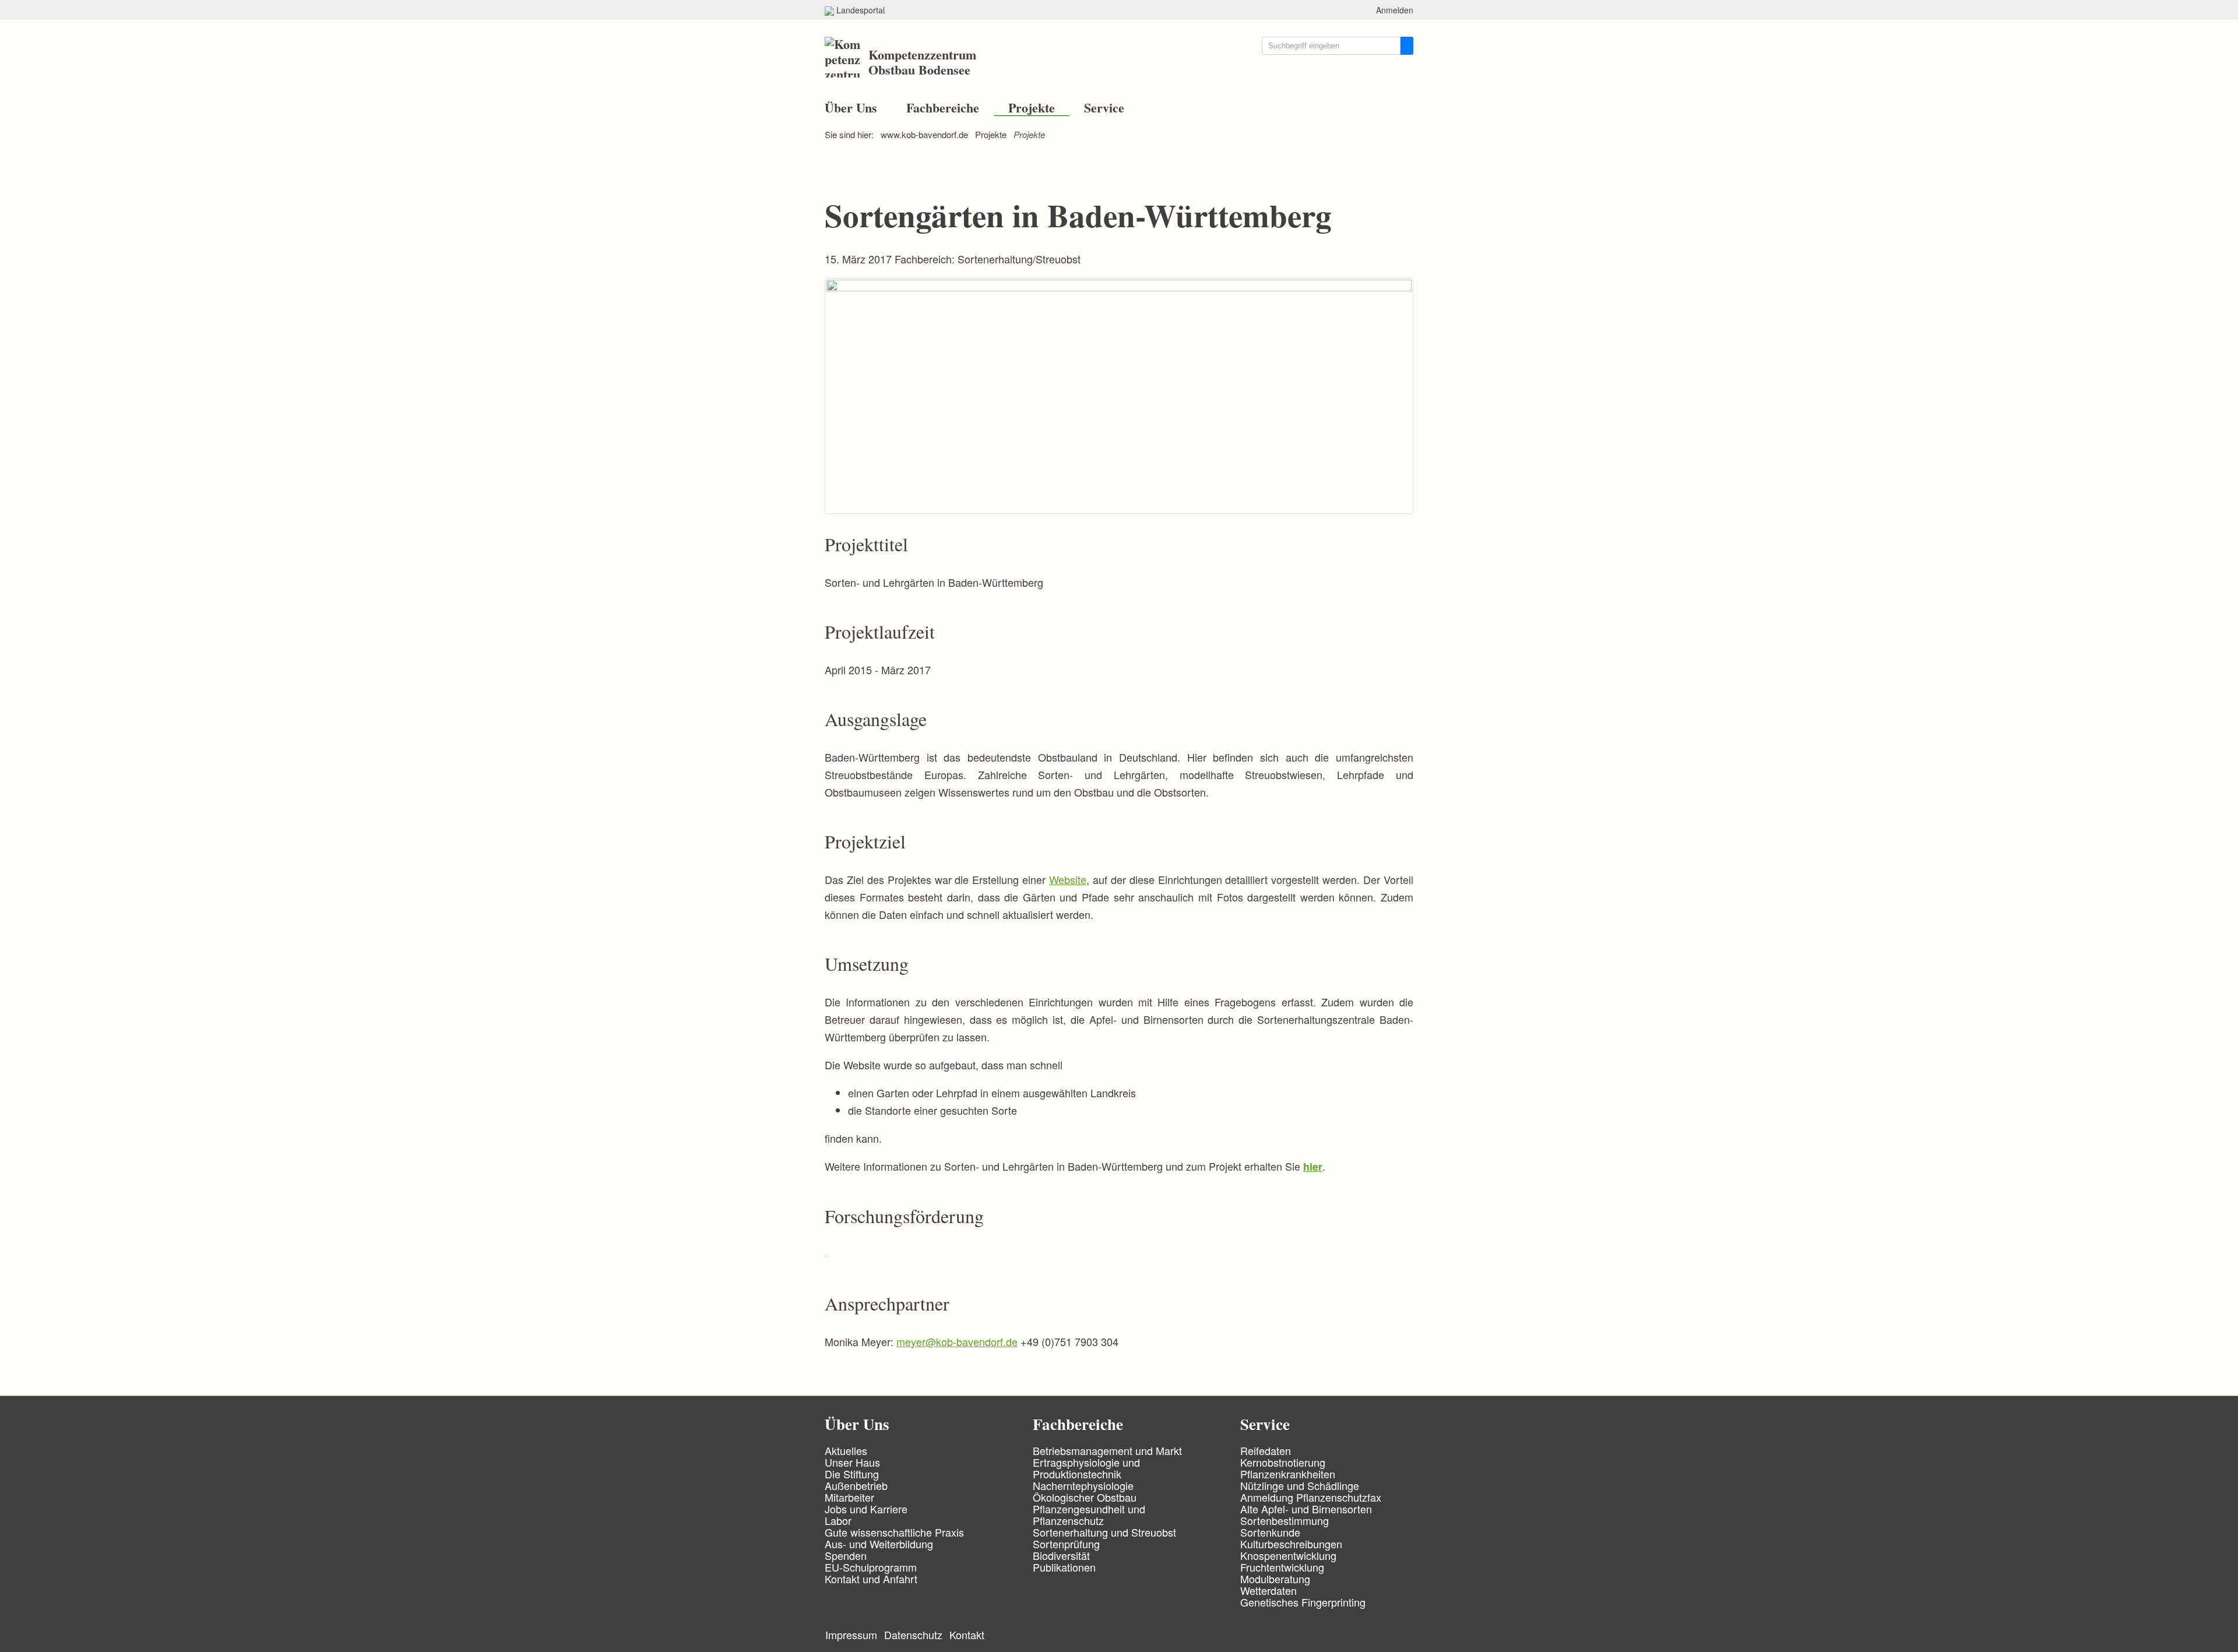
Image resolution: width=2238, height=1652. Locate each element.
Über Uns (851, 108)
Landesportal (859, 10)
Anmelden (1395, 10)
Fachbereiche (943, 108)
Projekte (1032, 108)
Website (1068, 879)
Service (1104, 108)
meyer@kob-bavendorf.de (957, 1341)
